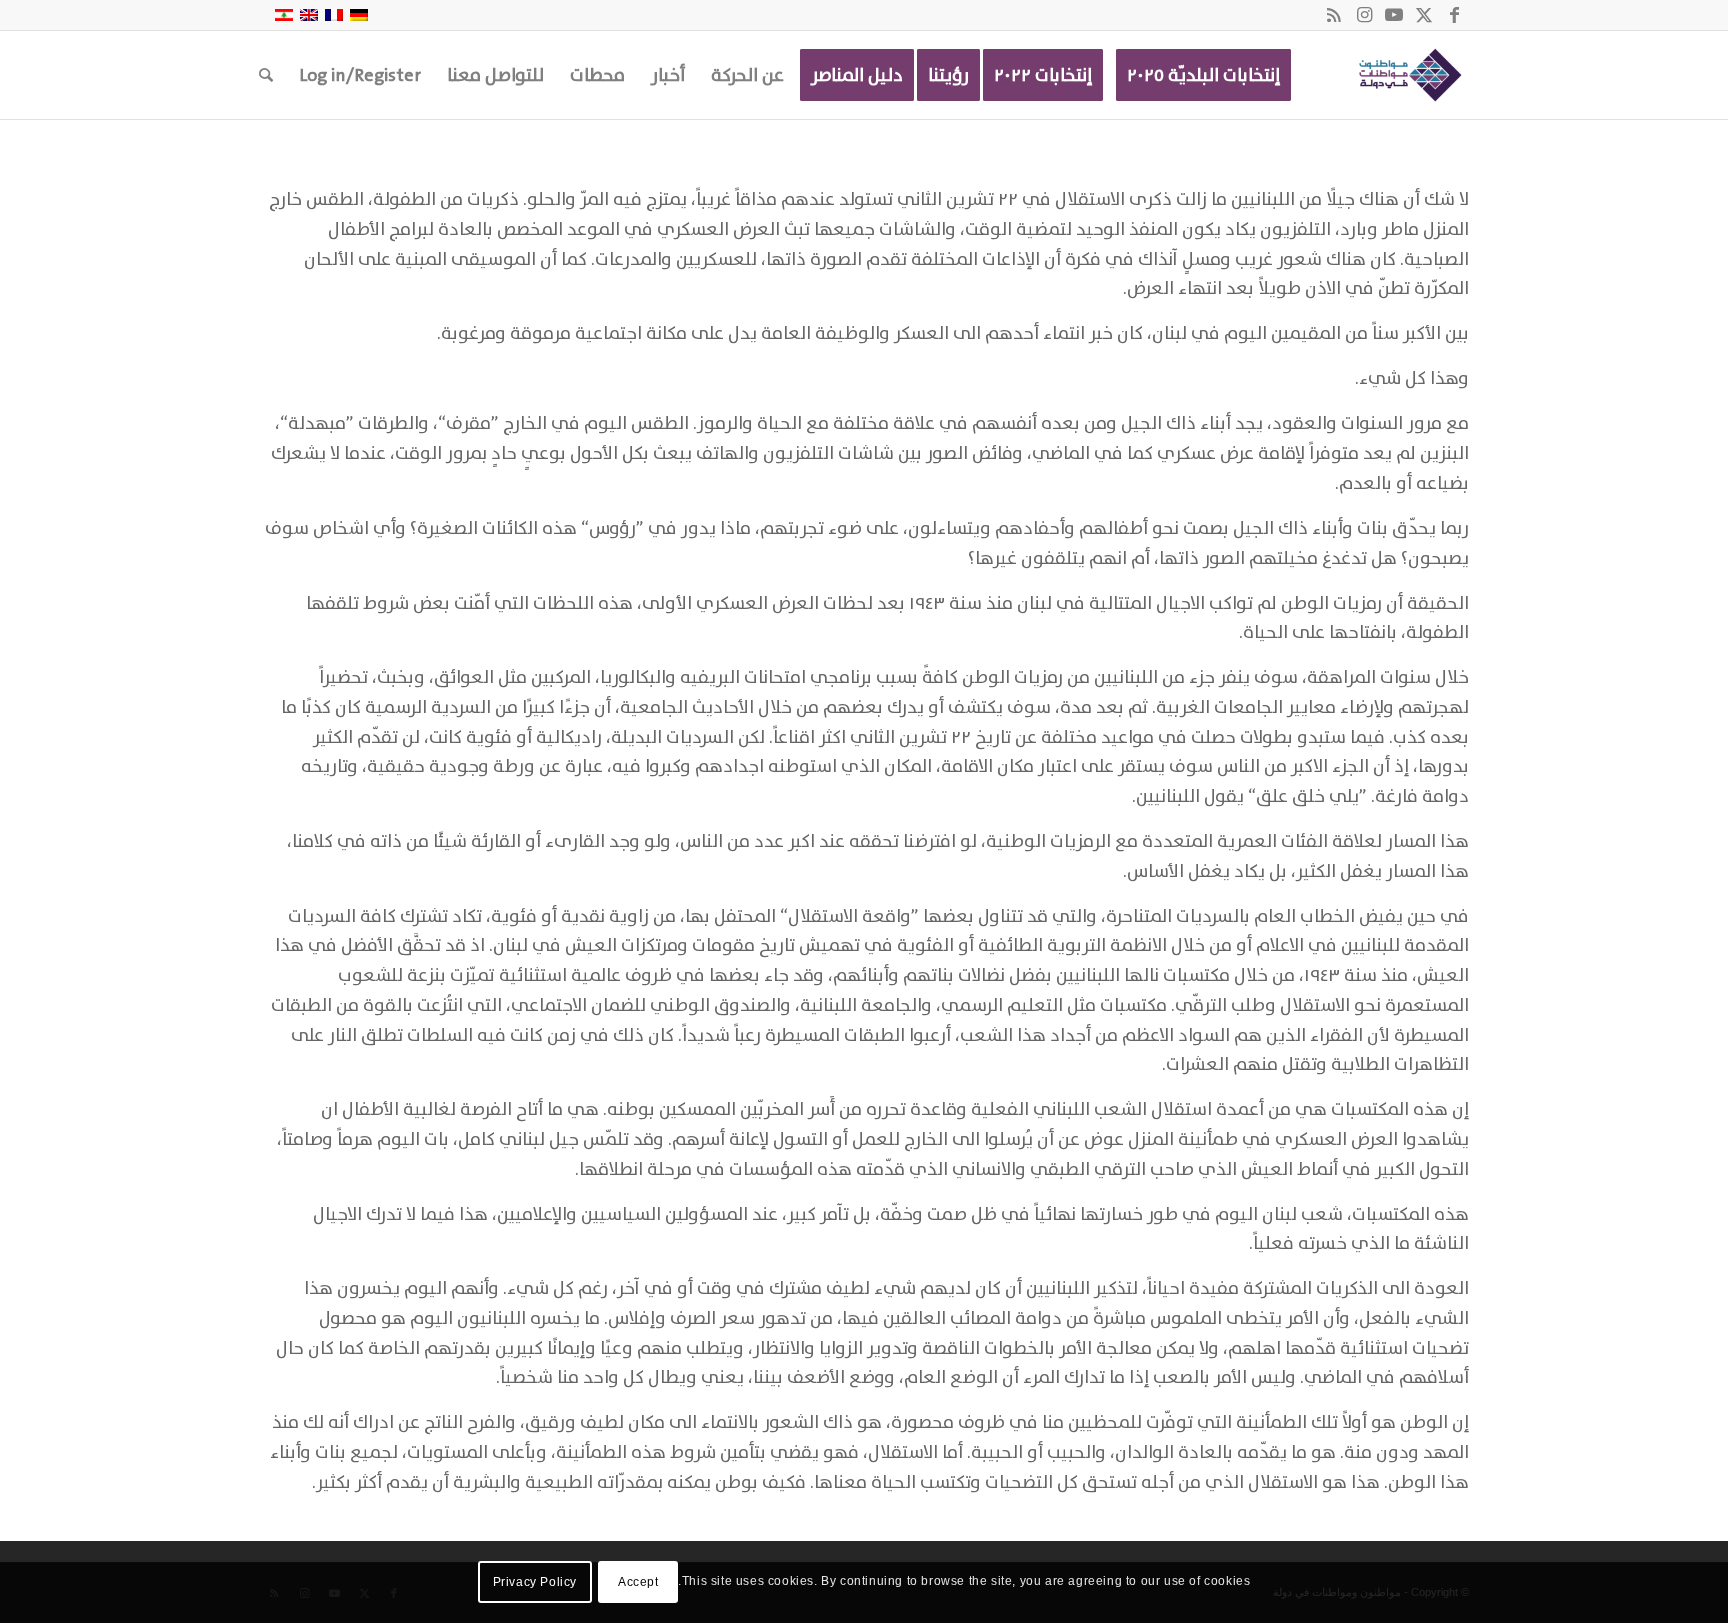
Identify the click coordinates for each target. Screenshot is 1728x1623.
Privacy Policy (535, 1582)
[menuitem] (1203, 75)
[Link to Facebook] (1454, 15)
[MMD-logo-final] (1407, 75)
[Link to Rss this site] (1334, 15)
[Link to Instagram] (1364, 15)
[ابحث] (266, 75)
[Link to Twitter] (1424, 15)
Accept (638, 1582)
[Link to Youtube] (1394, 15)
